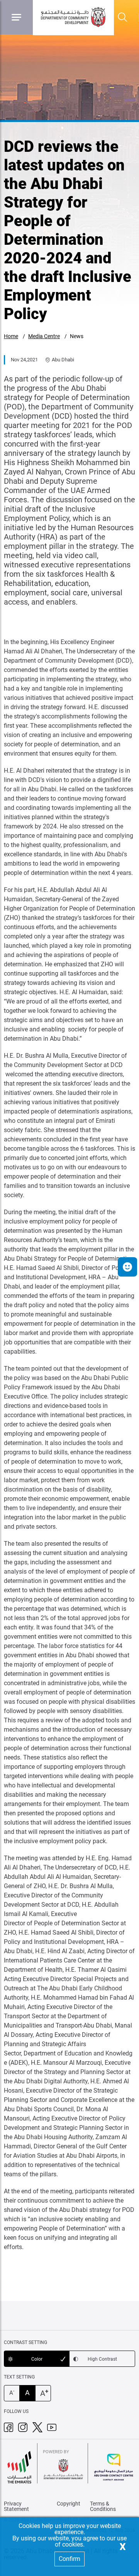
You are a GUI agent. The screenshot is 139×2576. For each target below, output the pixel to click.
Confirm (69, 2559)
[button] (127, 1267)
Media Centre (44, 336)
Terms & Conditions (103, 2506)
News (77, 336)
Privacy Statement (16, 2506)
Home (11, 336)
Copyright (69, 2504)
